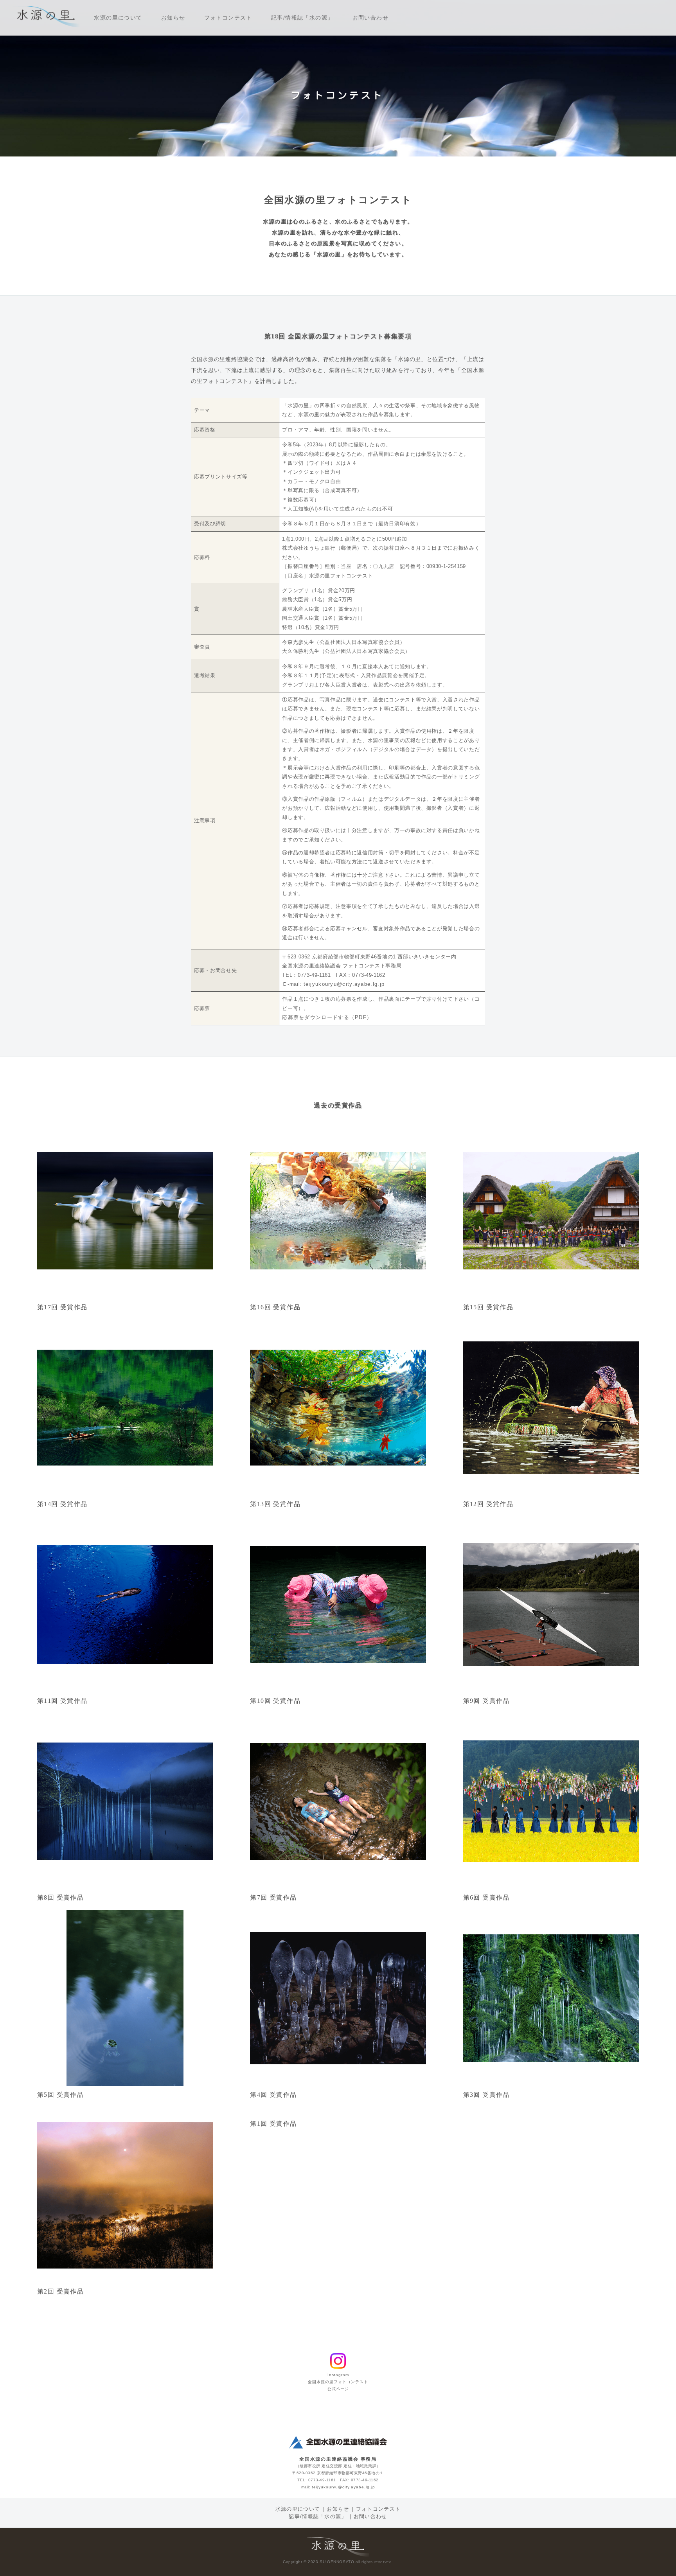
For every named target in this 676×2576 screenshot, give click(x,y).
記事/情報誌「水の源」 (305, 17)
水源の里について (121, 17)
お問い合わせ (373, 17)
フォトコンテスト (231, 17)
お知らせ (176, 17)
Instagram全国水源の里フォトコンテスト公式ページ (338, 2382)
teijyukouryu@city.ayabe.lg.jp (344, 984)
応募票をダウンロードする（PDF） (327, 1017)
